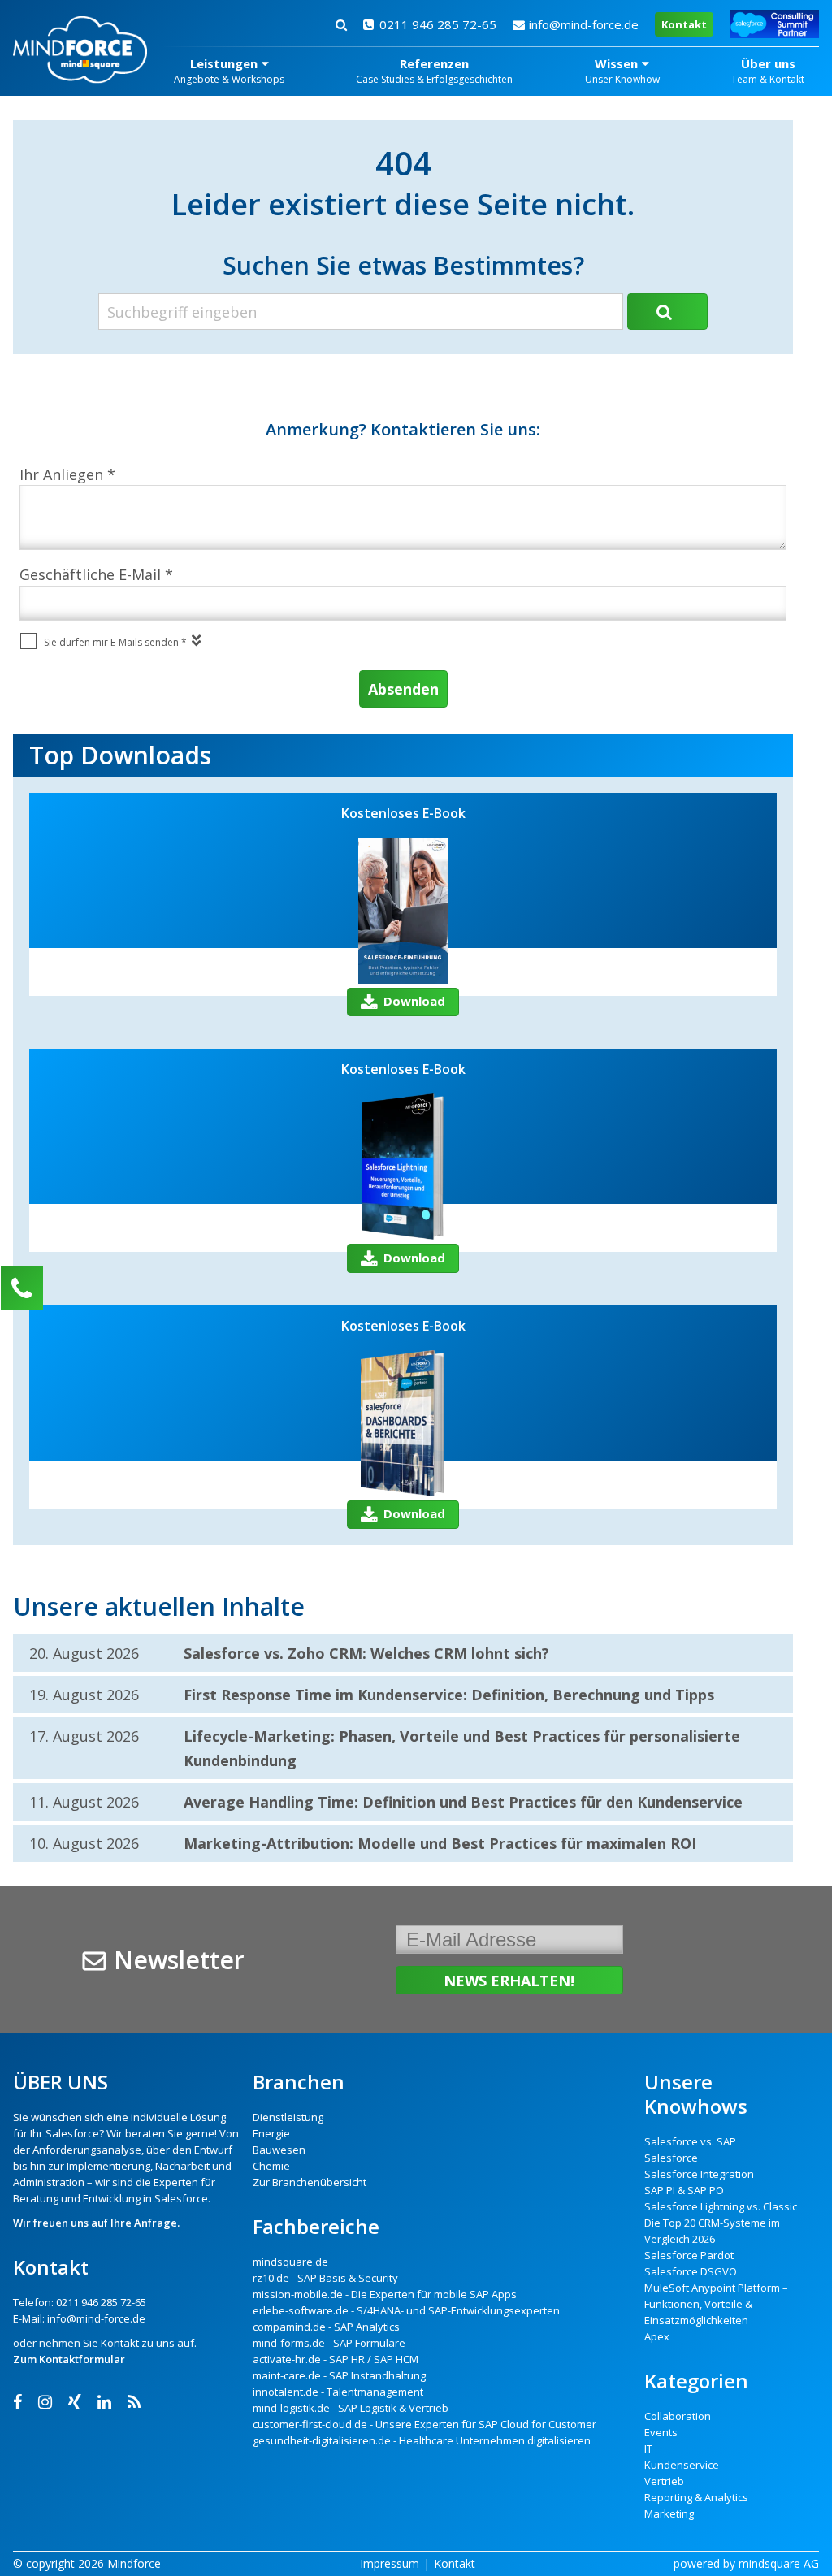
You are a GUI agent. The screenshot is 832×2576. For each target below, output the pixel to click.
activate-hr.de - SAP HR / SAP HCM (336, 2359)
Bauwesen (279, 2150)
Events (661, 2432)
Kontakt (684, 24)
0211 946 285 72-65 (438, 24)
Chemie (271, 2166)
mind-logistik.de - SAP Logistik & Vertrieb (351, 2408)
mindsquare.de (290, 2262)
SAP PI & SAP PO (684, 2190)
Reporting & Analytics (696, 2497)
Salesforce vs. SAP (690, 2141)
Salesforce (72, 2133)
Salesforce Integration (699, 2174)
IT (648, 2448)
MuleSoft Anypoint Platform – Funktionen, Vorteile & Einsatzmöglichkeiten (716, 2304)
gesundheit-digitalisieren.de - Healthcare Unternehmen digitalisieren (422, 2440)
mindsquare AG (779, 2563)
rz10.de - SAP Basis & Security (325, 2278)
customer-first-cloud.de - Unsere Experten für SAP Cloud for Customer (425, 2424)
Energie (271, 2133)
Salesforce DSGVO (691, 2271)
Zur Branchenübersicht (310, 2182)
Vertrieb (664, 2481)
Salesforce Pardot (689, 2255)
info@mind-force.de (584, 24)
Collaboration (678, 2416)
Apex (657, 2336)
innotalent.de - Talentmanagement (338, 2392)
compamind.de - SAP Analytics (326, 2327)
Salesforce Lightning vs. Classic (721, 2206)
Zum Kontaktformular (69, 2359)
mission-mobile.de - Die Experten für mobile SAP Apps (385, 2294)
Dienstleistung (288, 2117)
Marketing (669, 2513)
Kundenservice (682, 2465)
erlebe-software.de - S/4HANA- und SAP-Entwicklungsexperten (406, 2310)
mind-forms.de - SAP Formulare (329, 2343)
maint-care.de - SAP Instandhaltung (339, 2375)
